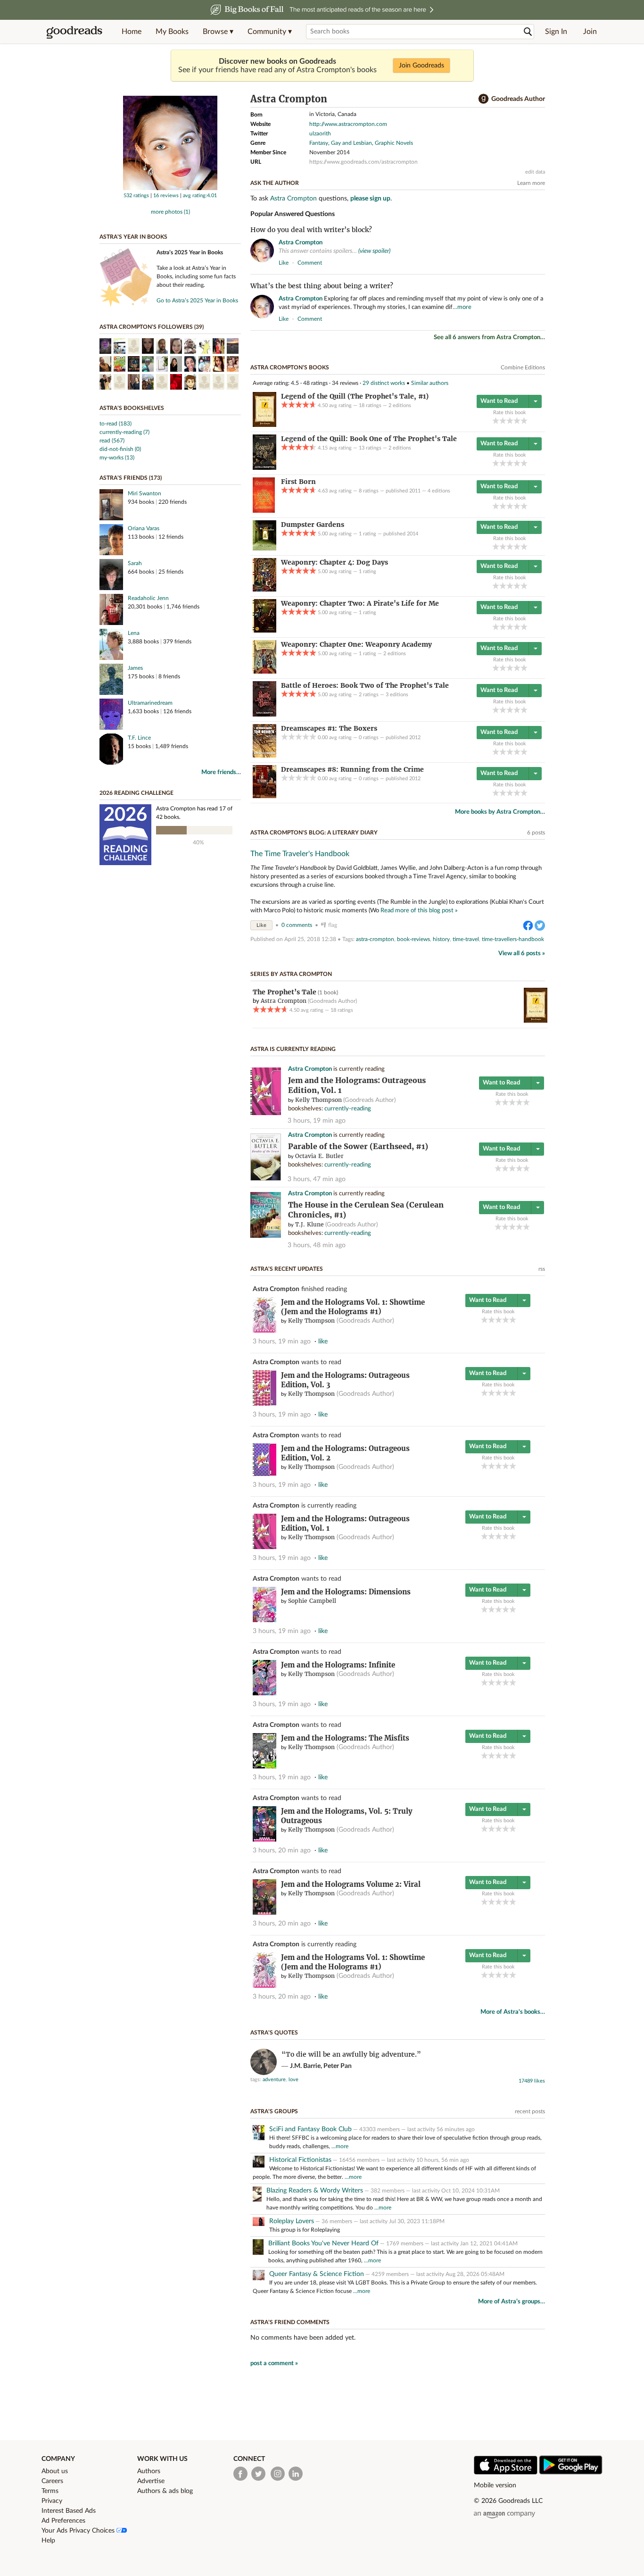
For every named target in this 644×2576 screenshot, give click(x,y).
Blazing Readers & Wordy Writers (315, 2191)
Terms (50, 2491)
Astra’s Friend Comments (290, 2322)
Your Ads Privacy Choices (79, 2531)
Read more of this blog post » (419, 910)
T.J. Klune (310, 1224)
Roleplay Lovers (292, 2221)
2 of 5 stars (503, 421)
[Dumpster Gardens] (264, 549)
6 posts (536, 833)
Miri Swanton (144, 493)
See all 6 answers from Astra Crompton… (489, 338)
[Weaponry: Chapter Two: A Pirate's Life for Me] (264, 631)
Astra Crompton (293, 199)
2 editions (400, 405)
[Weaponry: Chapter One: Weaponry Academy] (264, 672)
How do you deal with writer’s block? (311, 230)
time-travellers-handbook (513, 939)
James (135, 668)
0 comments (297, 925)
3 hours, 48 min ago (317, 1245)
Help (48, 2541)
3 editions (397, 695)
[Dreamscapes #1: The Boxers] (264, 756)
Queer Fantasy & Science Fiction (317, 2274)
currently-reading (348, 1109)
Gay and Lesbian (351, 143)
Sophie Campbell (312, 1601)
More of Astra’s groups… (512, 2302)
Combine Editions (523, 367)
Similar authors (430, 383)
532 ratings (136, 196)
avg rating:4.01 (200, 196)
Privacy (52, 2501)
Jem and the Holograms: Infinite (338, 1665)
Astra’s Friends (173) (131, 478)
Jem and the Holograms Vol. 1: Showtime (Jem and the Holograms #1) (353, 1307)
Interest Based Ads (69, 2511)
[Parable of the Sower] (266, 1179)
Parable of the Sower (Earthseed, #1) (358, 1146)
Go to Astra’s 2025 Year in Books (197, 300)
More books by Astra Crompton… (500, 812)
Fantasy (319, 143)
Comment (310, 263)
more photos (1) (170, 212)
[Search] (528, 32)
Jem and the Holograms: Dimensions (346, 1592)
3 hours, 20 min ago (282, 1851)
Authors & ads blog (165, 2491)
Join (590, 32)
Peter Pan (338, 2066)
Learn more (531, 183)
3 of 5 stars (510, 421)
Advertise (151, 2481)
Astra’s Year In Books (133, 237)
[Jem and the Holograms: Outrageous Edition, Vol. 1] (266, 1113)
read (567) (112, 441)
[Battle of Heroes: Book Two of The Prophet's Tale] (264, 715)
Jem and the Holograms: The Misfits (345, 1738)
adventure (274, 2080)
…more (462, 307)
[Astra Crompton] (170, 188)
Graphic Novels (394, 143)
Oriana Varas (144, 528)
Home (132, 32)
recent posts (530, 2111)
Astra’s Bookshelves (132, 408)
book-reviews (413, 939)
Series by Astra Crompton (291, 974)
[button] (218, 32)
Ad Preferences (63, 2521)
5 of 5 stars (524, 421)
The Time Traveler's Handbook (300, 854)
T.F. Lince (139, 738)
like (284, 263)
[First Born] (264, 511)
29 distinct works (384, 383)
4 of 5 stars (517, 421)
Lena (134, 633)
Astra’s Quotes (274, 2033)
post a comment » (274, 2363)
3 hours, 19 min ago (317, 1121)
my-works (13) (117, 458)
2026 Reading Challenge (136, 793)
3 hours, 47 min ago (317, 1179)
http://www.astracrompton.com (348, 124)
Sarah (135, 563)
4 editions (439, 491)
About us (55, 2471)
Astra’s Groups (274, 2111)
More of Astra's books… (513, 2012)
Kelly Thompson (318, 1100)
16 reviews (166, 196)
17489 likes (532, 2081)
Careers (52, 2481)
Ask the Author (275, 183)
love (293, 2080)
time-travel (466, 939)
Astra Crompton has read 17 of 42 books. (194, 813)
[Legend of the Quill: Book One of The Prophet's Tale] (264, 468)
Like (261, 925)
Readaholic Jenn (148, 598)
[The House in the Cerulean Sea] (266, 1236)
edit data (535, 172)
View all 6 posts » (522, 954)
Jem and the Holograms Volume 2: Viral (351, 1884)
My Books (172, 32)
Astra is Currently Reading (293, 1049)
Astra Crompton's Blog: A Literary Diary (314, 833)
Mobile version (495, 2485)
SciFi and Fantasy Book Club (310, 2129)
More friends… (221, 772)
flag (541, 262)
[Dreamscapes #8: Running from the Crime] (264, 796)
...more (340, 2146)
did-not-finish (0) (120, 449)
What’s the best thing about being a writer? (322, 286)
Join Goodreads (421, 66)
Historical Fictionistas (300, 2160)
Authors (149, 2471)
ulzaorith (320, 133)
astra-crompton (375, 939)
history (441, 939)
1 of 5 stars (496, 421)
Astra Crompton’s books (290, 367)
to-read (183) (116, 424)
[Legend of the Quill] (264, 425)
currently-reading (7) (124, 432)
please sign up (370, 199)
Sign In (556, 32)
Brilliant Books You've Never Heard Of (323, 2243)
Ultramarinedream (150, 703)
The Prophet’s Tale (285, 992)
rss (542, 1269)
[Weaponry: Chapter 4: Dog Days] (264, 590)
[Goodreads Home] (74, 32)
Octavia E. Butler (319, 1156)
